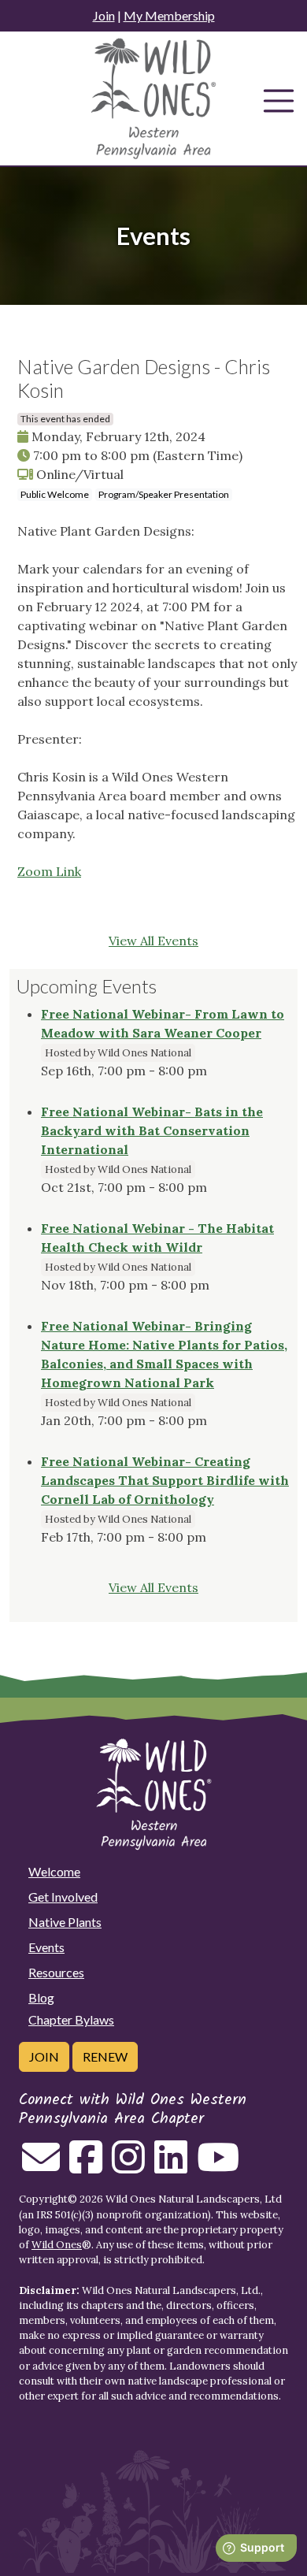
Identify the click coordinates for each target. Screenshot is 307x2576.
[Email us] (41, 2166)
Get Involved (63, 1897)
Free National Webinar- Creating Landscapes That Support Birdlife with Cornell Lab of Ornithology (165, 1480)
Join (104, 15)
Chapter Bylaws (71, 2019)
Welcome (54, 1871)
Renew (105, 2056)
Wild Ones (57, 2245)
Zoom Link (49, 871)
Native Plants (65, 1922)
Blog (41, 1997)
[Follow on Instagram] (128, 2166)
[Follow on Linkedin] (171, 2166)
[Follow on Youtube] (218, 2166)
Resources (56, 1972)
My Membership (169, 15)
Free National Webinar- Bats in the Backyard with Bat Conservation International (152, 1130)
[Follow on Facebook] (86, 2166)
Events (46, 1947)
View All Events (153, 941)
